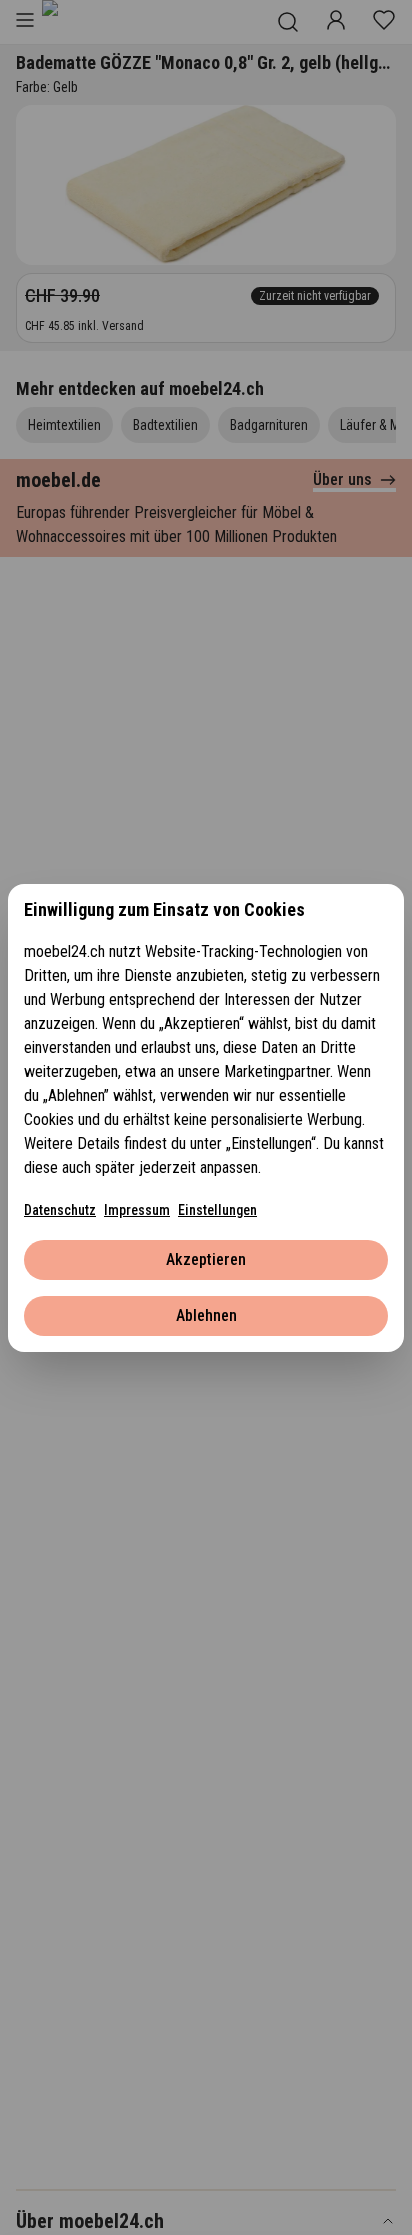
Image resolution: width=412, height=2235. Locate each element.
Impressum (137, 1210)
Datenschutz (60, 1210)
